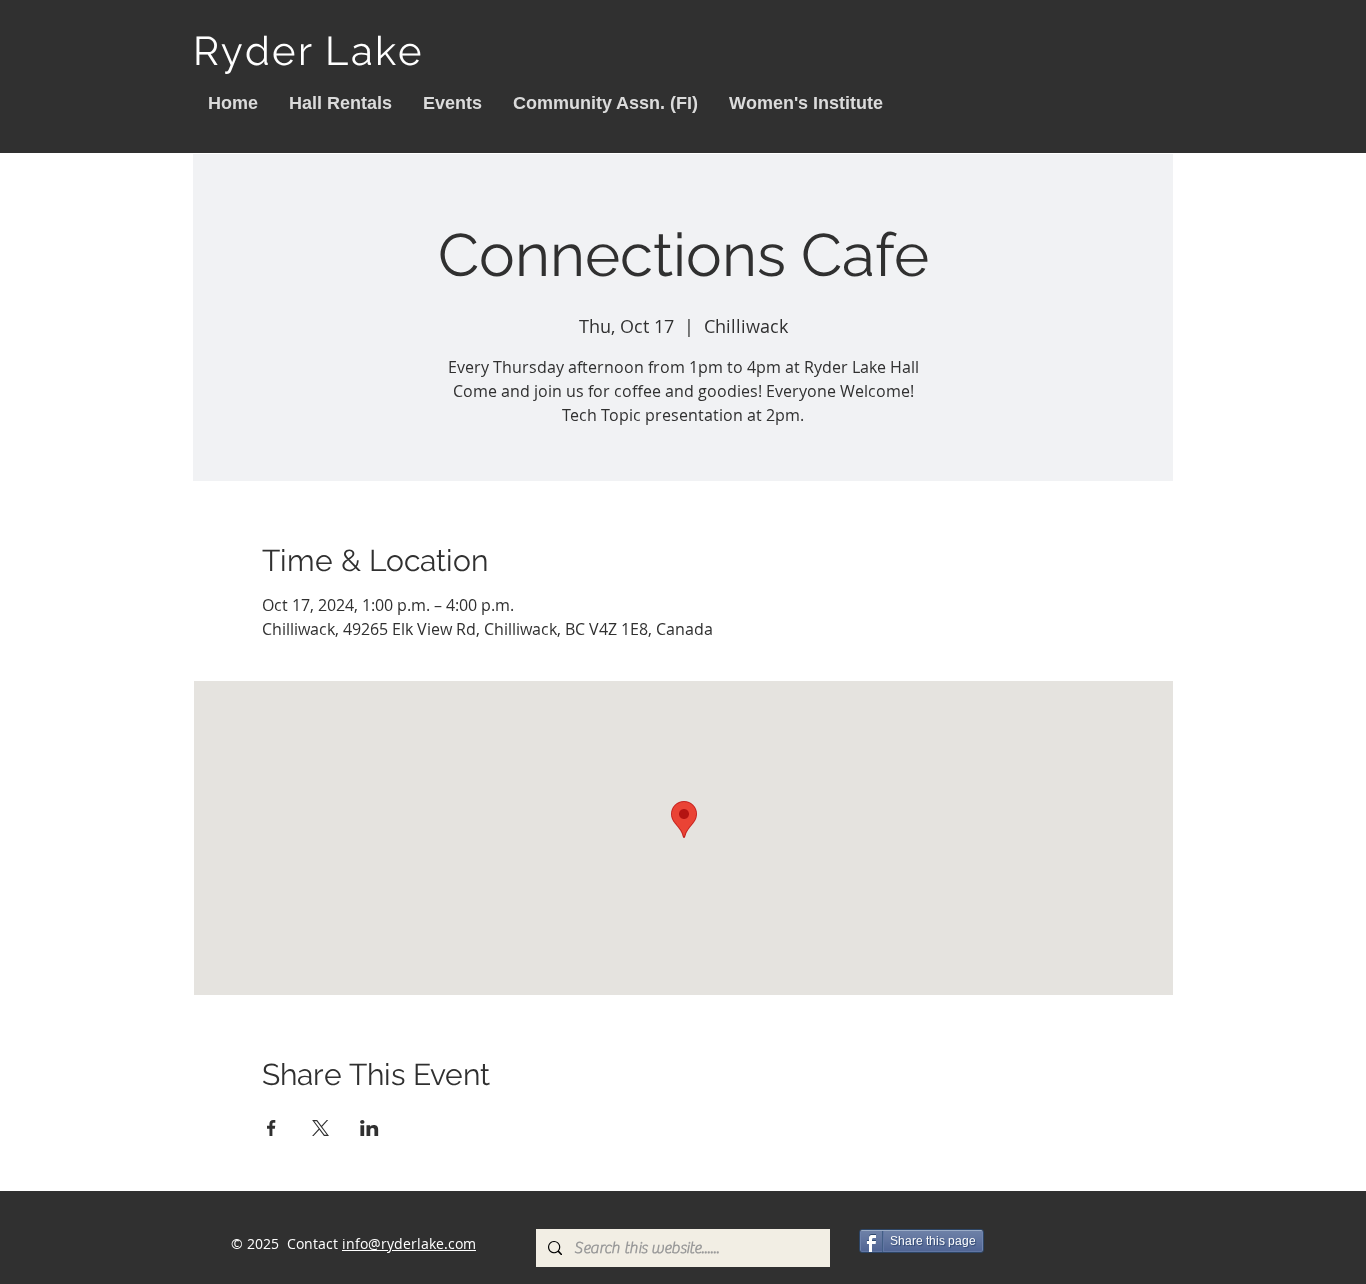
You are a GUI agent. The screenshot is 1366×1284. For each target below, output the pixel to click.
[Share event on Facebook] (271, 1128)
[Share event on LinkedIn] (369, 1128)
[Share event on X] (320, 1128)
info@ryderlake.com (409, 1243)
